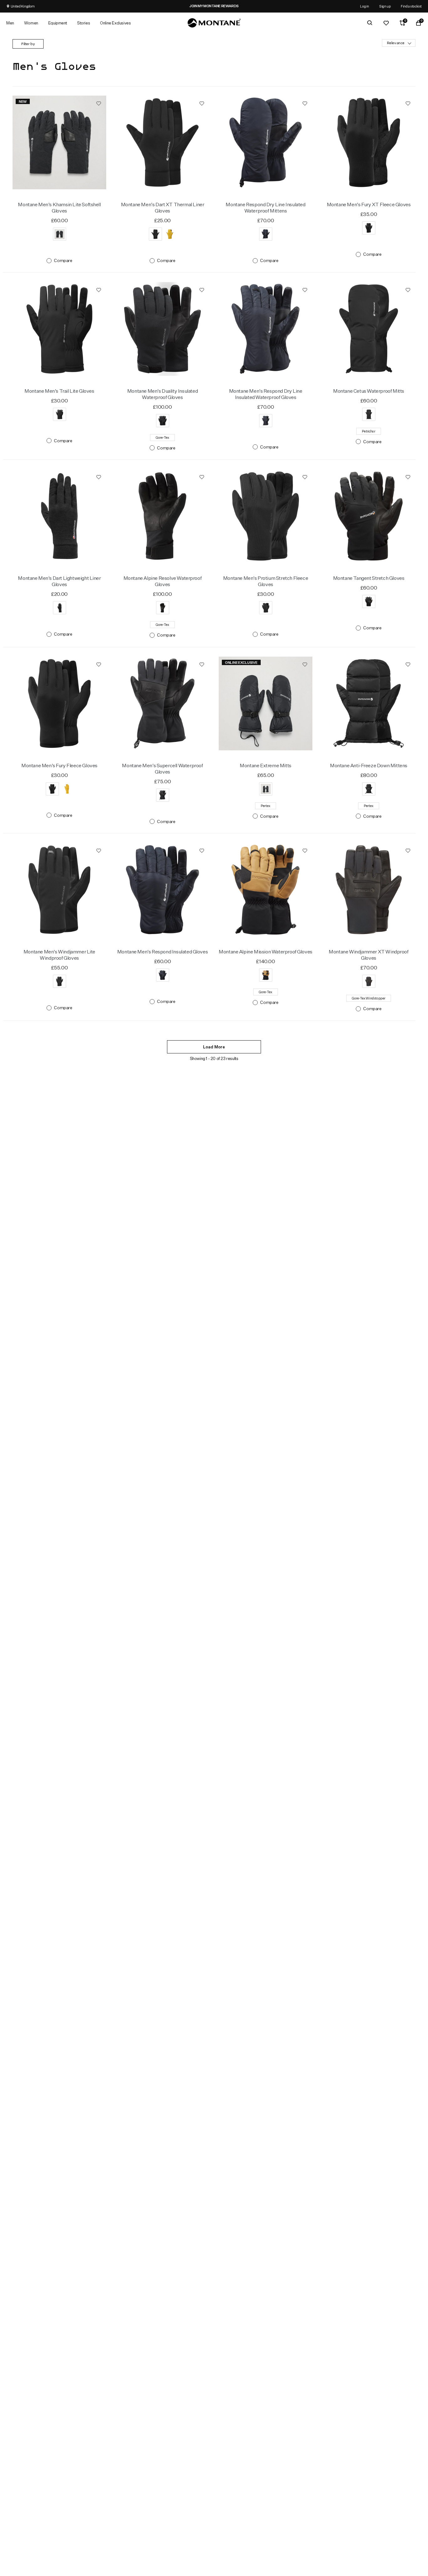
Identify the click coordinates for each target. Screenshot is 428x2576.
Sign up (385, 6)
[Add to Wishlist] (99, 103)
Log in (365, 6)
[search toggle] (370, 23)
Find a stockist (411, 6)
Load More (214, 1047)
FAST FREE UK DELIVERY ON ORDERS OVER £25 (199, 6)
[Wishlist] (386, 23)
